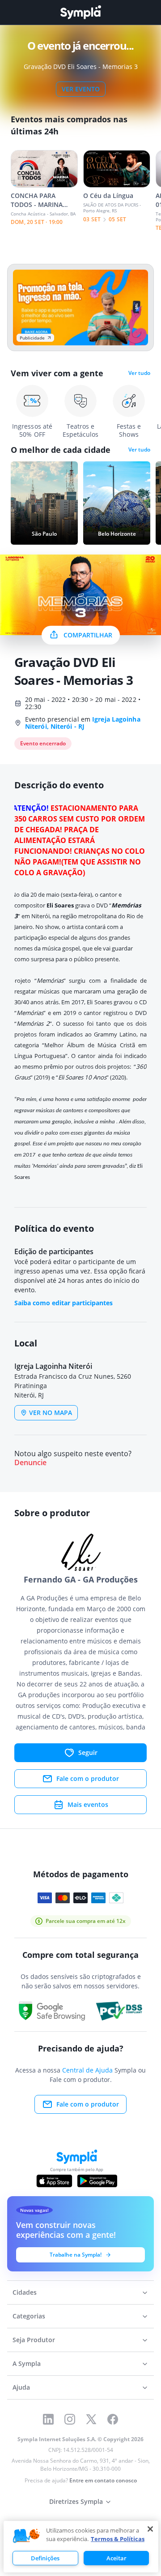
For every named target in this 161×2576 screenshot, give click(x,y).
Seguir (88, 1752)
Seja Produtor (34, 2340)
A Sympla (27, 2363)
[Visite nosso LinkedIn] (48, 2419)
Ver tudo (139, 373)
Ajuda (21, 2387)
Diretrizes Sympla (76, 2501)
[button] (26, 2536)
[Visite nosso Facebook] (113, 2419)
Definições (45, 2558)
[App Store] (55, 2181)
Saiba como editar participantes (64, 1303)
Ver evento (81, 89)
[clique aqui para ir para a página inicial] (80, 12)
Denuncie (30, 1463)
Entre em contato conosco (103, 2480)
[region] (81, 2547)
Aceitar (117, 2558)
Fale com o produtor (88, 1778)
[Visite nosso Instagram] (70, 2419)
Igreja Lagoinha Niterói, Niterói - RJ (83, 723)
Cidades (25, 2292)
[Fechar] (150, 2529)
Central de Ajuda (87, 2070)
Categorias (29, 2316)
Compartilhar (88, 635)
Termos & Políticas (118, 2539)
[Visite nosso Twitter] (91, 2419)
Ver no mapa (51, 1413)
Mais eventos (88, 1804)
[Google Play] (97, 2181)
